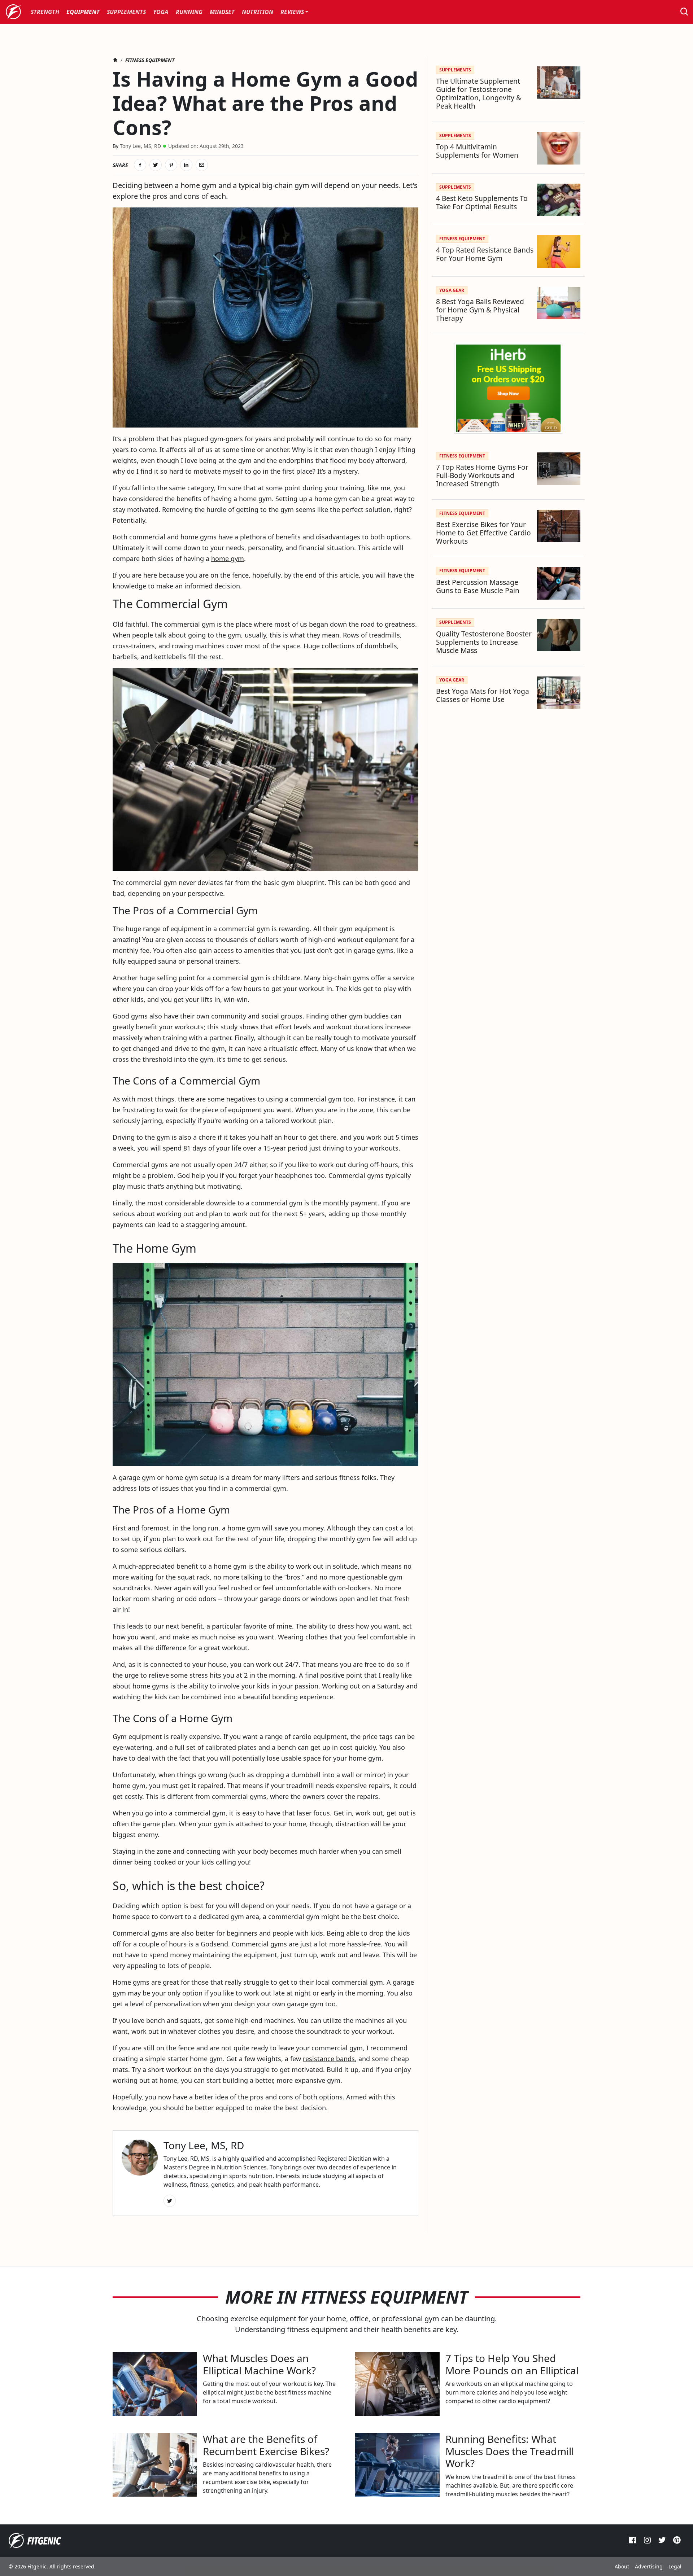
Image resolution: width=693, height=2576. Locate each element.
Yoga (161, 12)
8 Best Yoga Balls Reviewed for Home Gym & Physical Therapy (480, 310)
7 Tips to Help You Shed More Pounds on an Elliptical (512, 2364)
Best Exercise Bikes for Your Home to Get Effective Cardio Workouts (483, 533)
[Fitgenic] (14, 12)
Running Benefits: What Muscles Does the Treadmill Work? (510, 2451)
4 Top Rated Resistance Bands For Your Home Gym (485, 254)
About (622, 2566)
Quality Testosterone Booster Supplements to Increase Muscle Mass (484, 642)
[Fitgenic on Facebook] (633, 2542)
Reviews (292, 12)
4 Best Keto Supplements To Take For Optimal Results (482, 202)
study (229, 1027)
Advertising (649, 2566)
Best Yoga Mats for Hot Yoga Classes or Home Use (483, 695)
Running (189, 12)
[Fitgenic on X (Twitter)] (662, 2542)
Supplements (126, 12)
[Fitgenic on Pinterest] (677, 2542)
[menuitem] (45, 12)
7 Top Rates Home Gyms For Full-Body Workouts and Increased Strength (482, 475)
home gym (228, 558)
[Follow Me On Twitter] (170, 2201)
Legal (675, 2566)
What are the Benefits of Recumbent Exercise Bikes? (266, 2445)
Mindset (222, 12)
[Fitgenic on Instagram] (647, 2542)
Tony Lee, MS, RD (140, 146)
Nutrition (258, 12)
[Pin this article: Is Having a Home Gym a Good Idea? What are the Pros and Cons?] (171, 165)
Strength (45, 12)
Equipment (83, 12)
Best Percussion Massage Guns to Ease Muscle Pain (478, 586)
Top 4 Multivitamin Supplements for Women (477, 151)
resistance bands (329, 2059)
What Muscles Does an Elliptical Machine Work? (259, 2364)
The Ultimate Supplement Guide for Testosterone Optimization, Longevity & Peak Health (479, 93)
